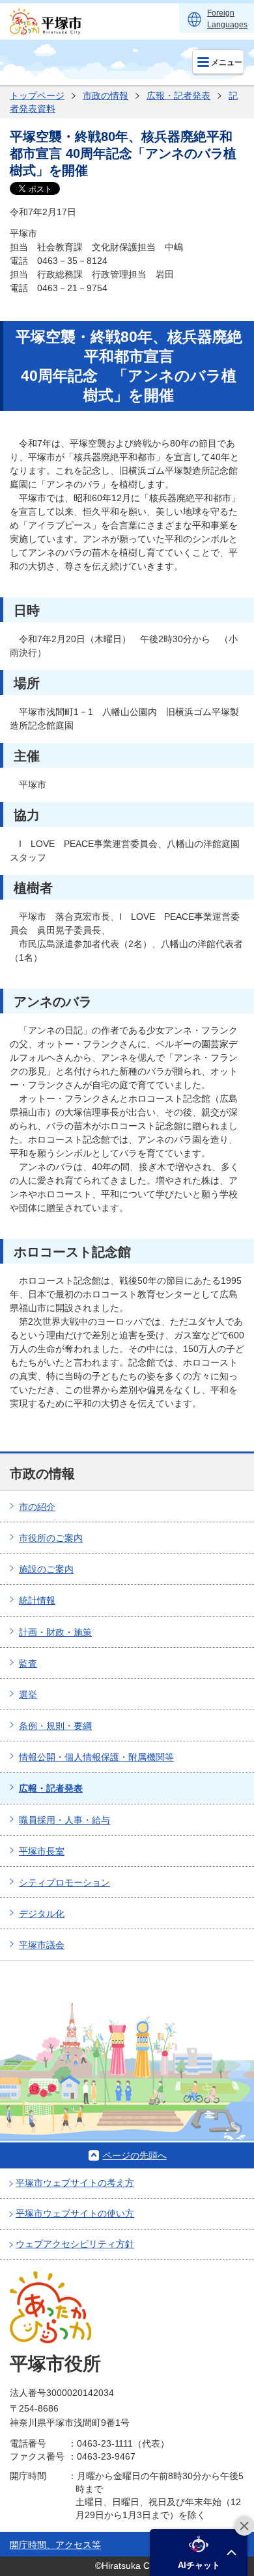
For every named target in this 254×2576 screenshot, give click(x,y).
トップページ (37, 96)
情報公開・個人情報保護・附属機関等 (96, 1757)
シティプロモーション (64, 1882)
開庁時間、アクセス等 (55, 2545)
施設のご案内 (46, 1569)
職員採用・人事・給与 (64, 1820)
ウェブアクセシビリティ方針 (75, 2244)
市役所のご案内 (51, 1538)
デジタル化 (42, 1914)
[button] (199, 2553)
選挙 (28, 1695)
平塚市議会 (42, 1945)
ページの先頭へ (135, 2155)
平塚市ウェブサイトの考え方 (75, 2183)
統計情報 (37, 1600)
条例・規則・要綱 (55, 1726)
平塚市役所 (55, 2364)
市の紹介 (37, 1507)
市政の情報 (106, 96)
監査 (28, 1663)
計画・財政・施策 (55, 1632)
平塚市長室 (42, 1851)
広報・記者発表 (178, 96)
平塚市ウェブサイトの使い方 (75, 2213)
